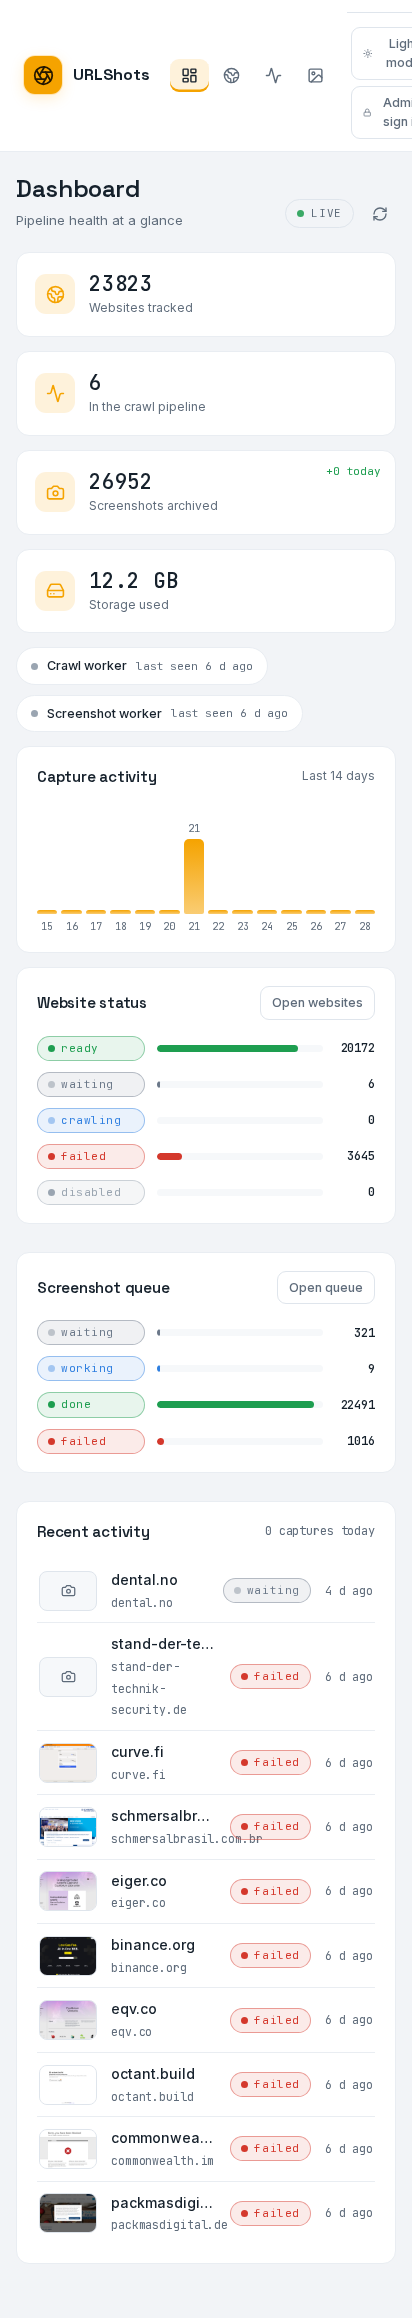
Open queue (326, 1287)
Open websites (317, 1002)
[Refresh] (380, 214)
